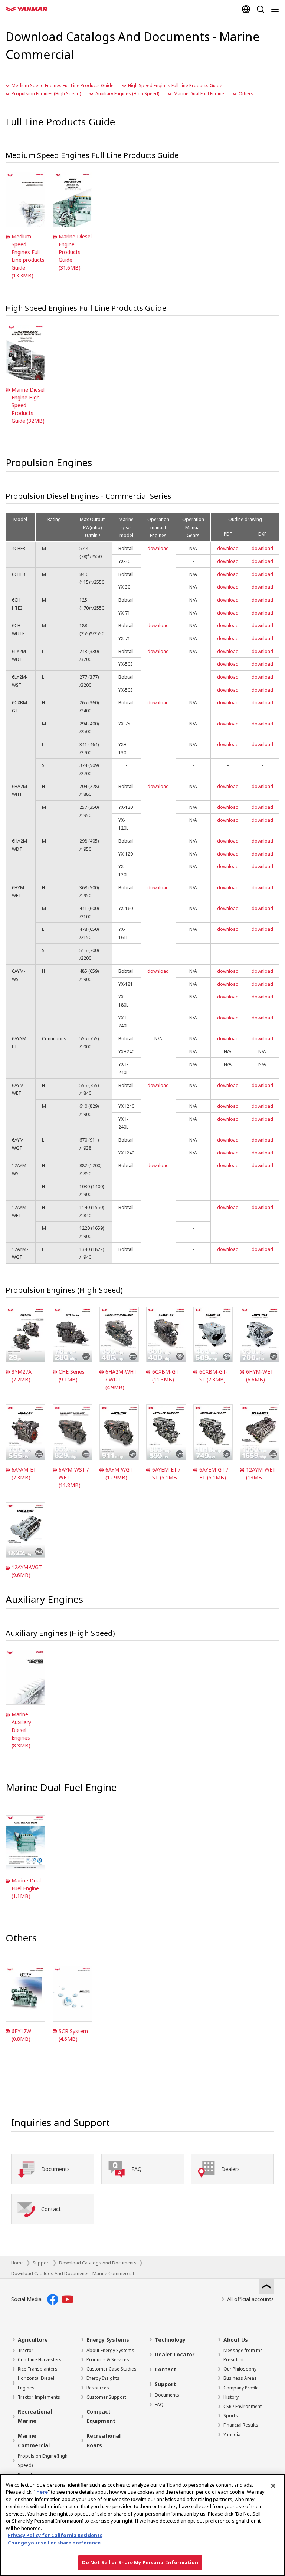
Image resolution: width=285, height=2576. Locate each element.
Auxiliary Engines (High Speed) (127, 94)
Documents (167, 2395)
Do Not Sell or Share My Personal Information (140, 2562)
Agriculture (33, 2340)
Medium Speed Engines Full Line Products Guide (63, 85)
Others (246, 94)
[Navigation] (276, 9)
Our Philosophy (240, 2369)
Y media (232, 2435)
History (231, 2397)
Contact (166, 2369)
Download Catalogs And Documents (98, 2263)
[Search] (260, 9)
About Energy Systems (110, 2350)
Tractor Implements (39, 2397)
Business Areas (240, 2378)
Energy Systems (108, 2340)
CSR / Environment (243, 2406)
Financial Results (241, 2425)
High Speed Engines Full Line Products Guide (175, 85)
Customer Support (106, 2397)
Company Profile (241, 2388)
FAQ (159, 2404)
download (158, 548)
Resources (98, 2388)
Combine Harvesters (40, 2360)
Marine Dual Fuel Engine (199, 94)
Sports (231, 2416)
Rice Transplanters (38, 2369)
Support (41, 2263)
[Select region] (246, 9)
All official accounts (250, 2299)
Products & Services (108, 2360)
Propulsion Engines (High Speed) (46, 94)
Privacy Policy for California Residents (55, 2535)
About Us (236, 2340)
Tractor (26, 2350)
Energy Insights (103, 2378)
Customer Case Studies (112, 2369)
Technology (170, 2340)
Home (17, 2263)
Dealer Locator (175, 2354)
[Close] (273, 2486)
